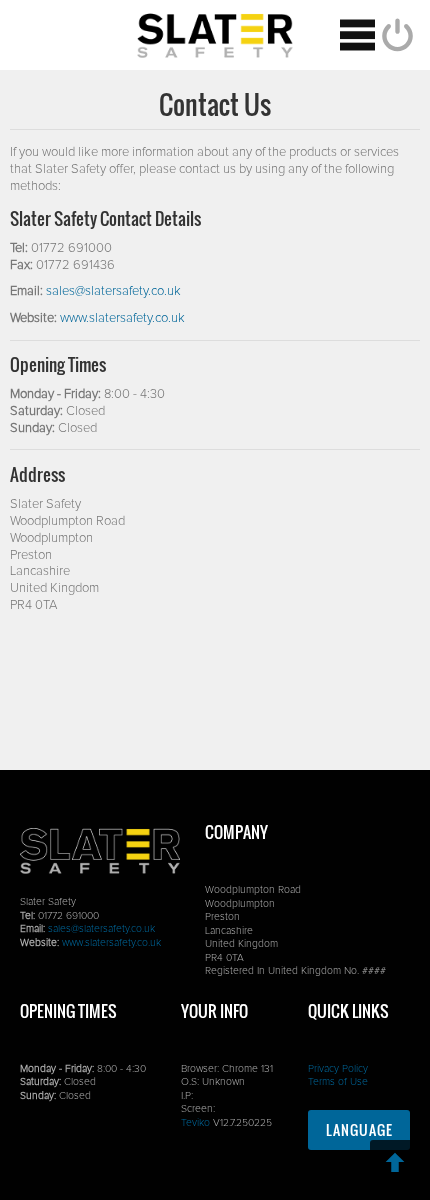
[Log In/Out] (395, 35)
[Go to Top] (395, 1165)
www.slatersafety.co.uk (122, 318)
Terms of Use (338, 1082)
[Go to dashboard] (215, 35)
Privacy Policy (338, 1069)
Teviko (195, 1123)
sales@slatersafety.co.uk (113, 291)
